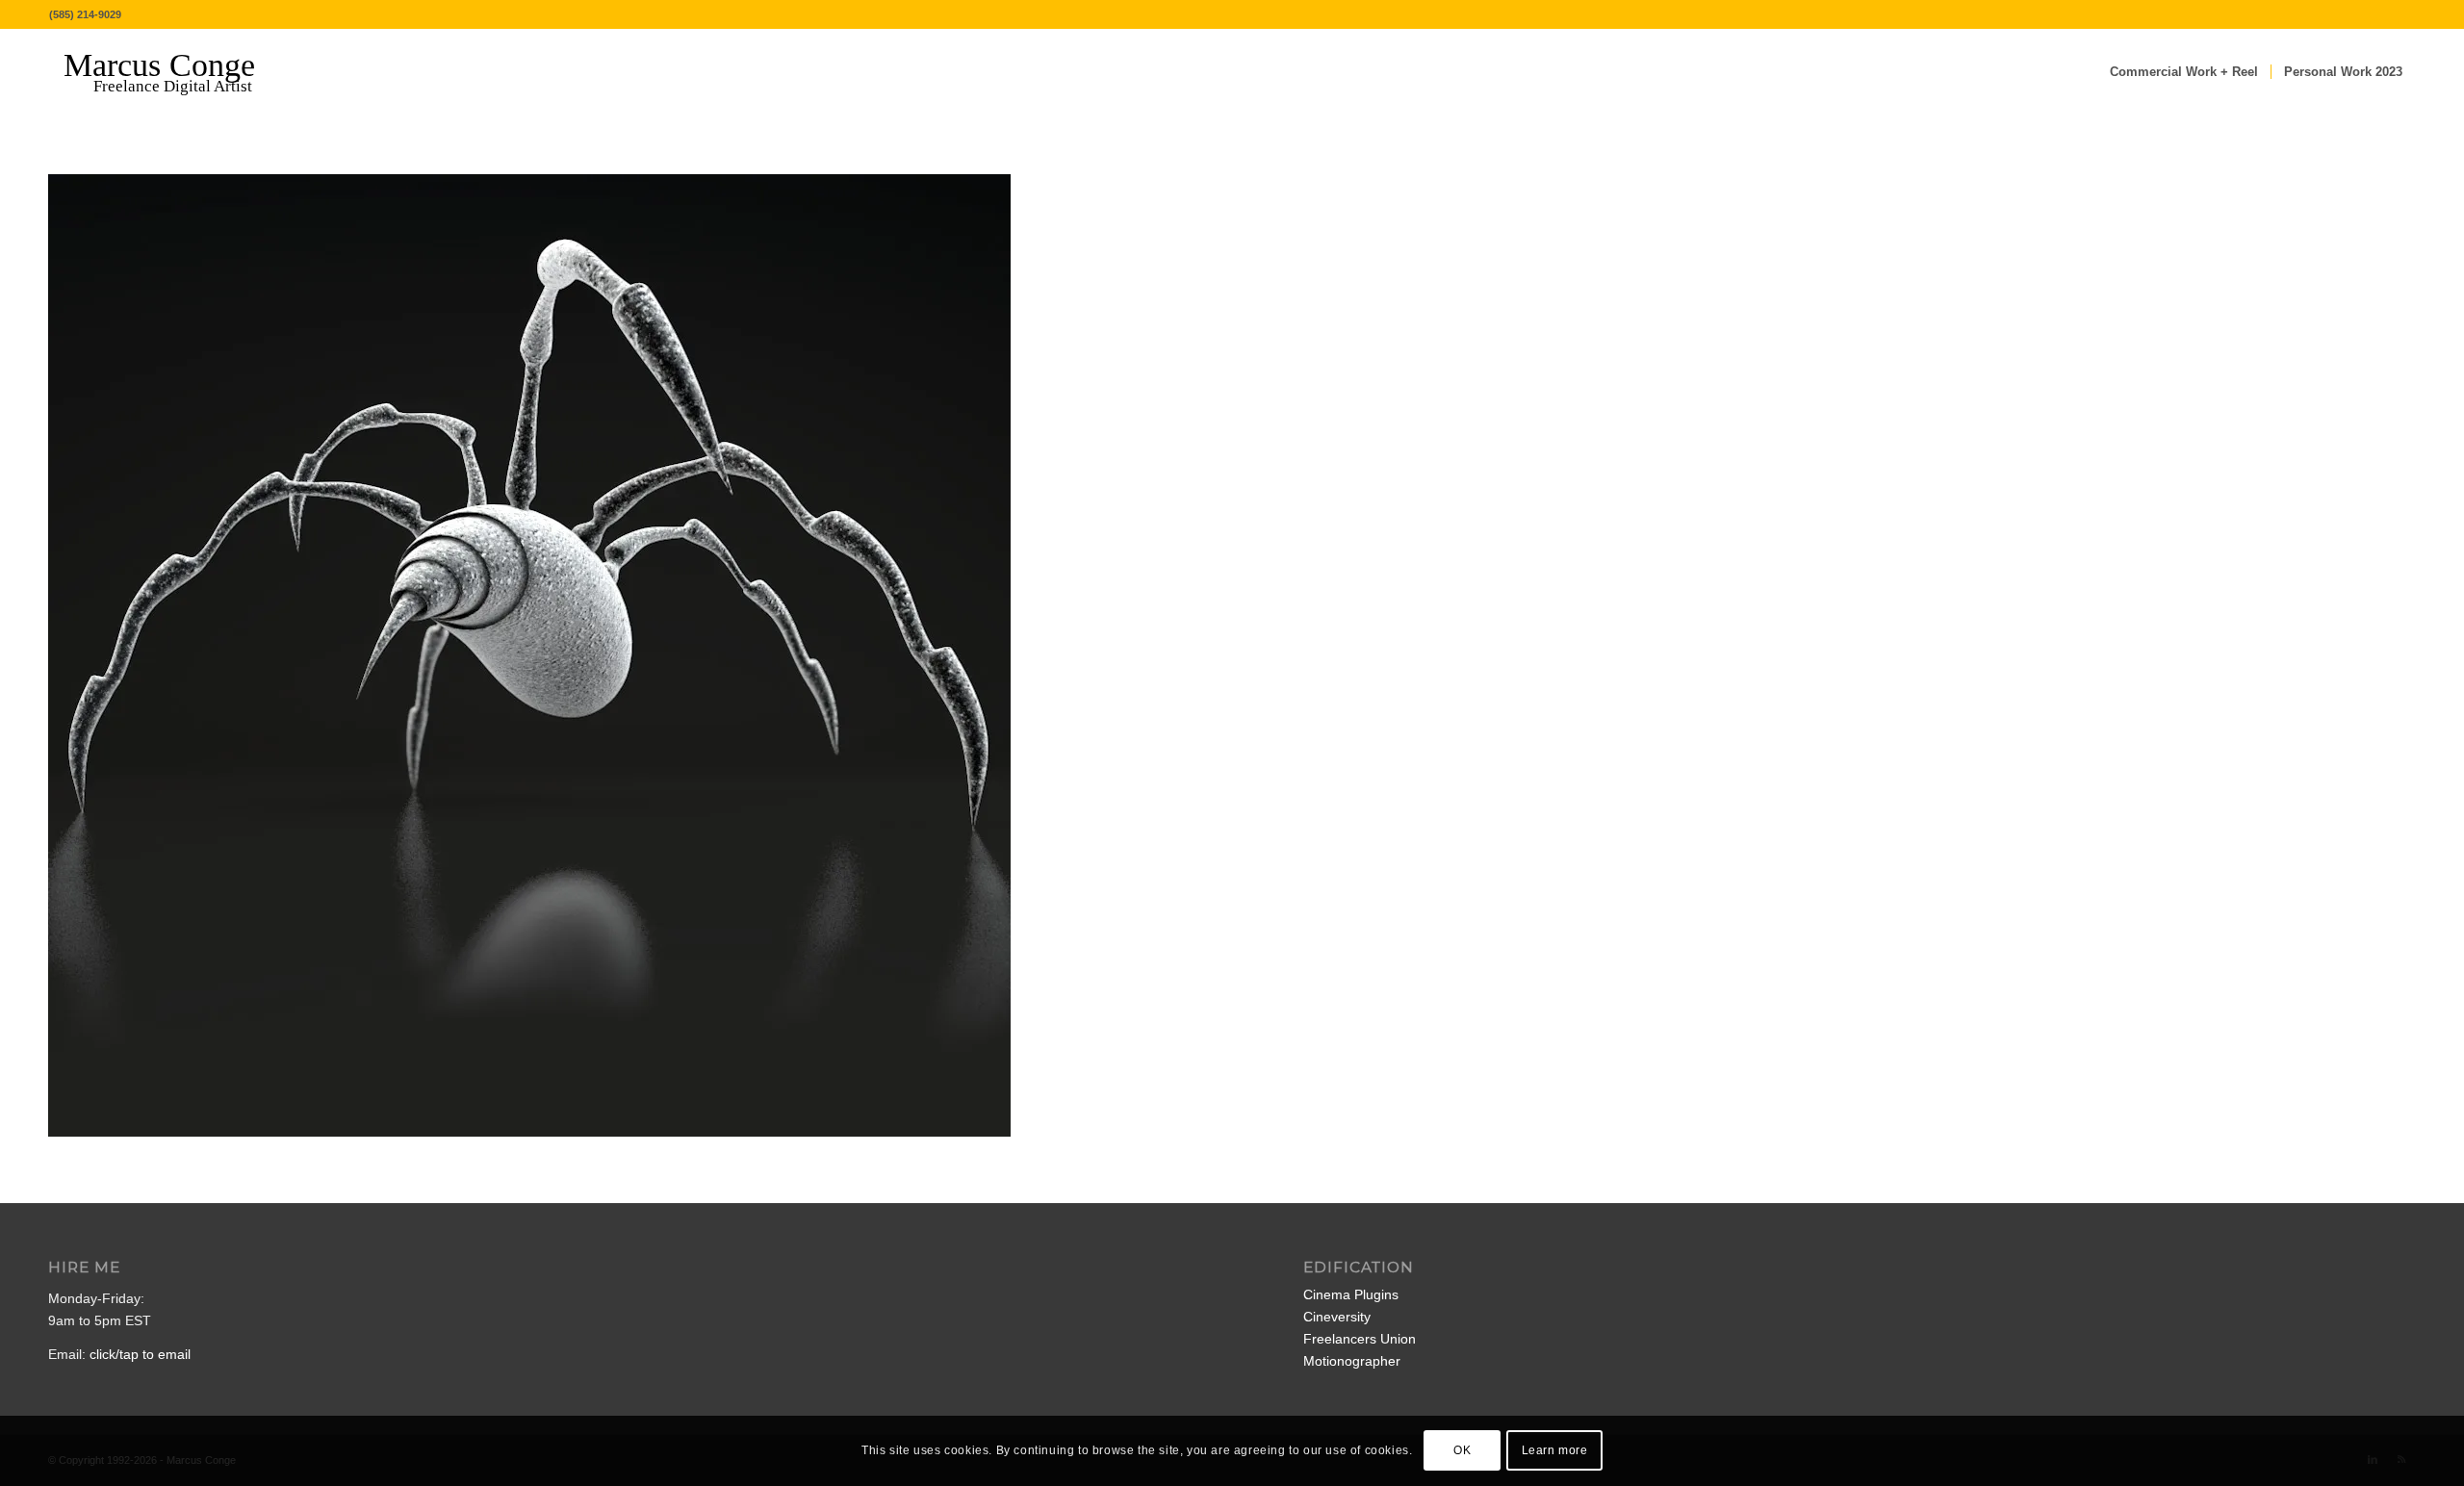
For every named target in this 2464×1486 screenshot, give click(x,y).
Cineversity (1337, 1317)
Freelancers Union (1360, 1339)
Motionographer (1352, 1361)
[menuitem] (2184, 72)
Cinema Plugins (1351, 1294)
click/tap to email (140, 1354)
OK (1462, 1450)
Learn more (1555, 1450)
